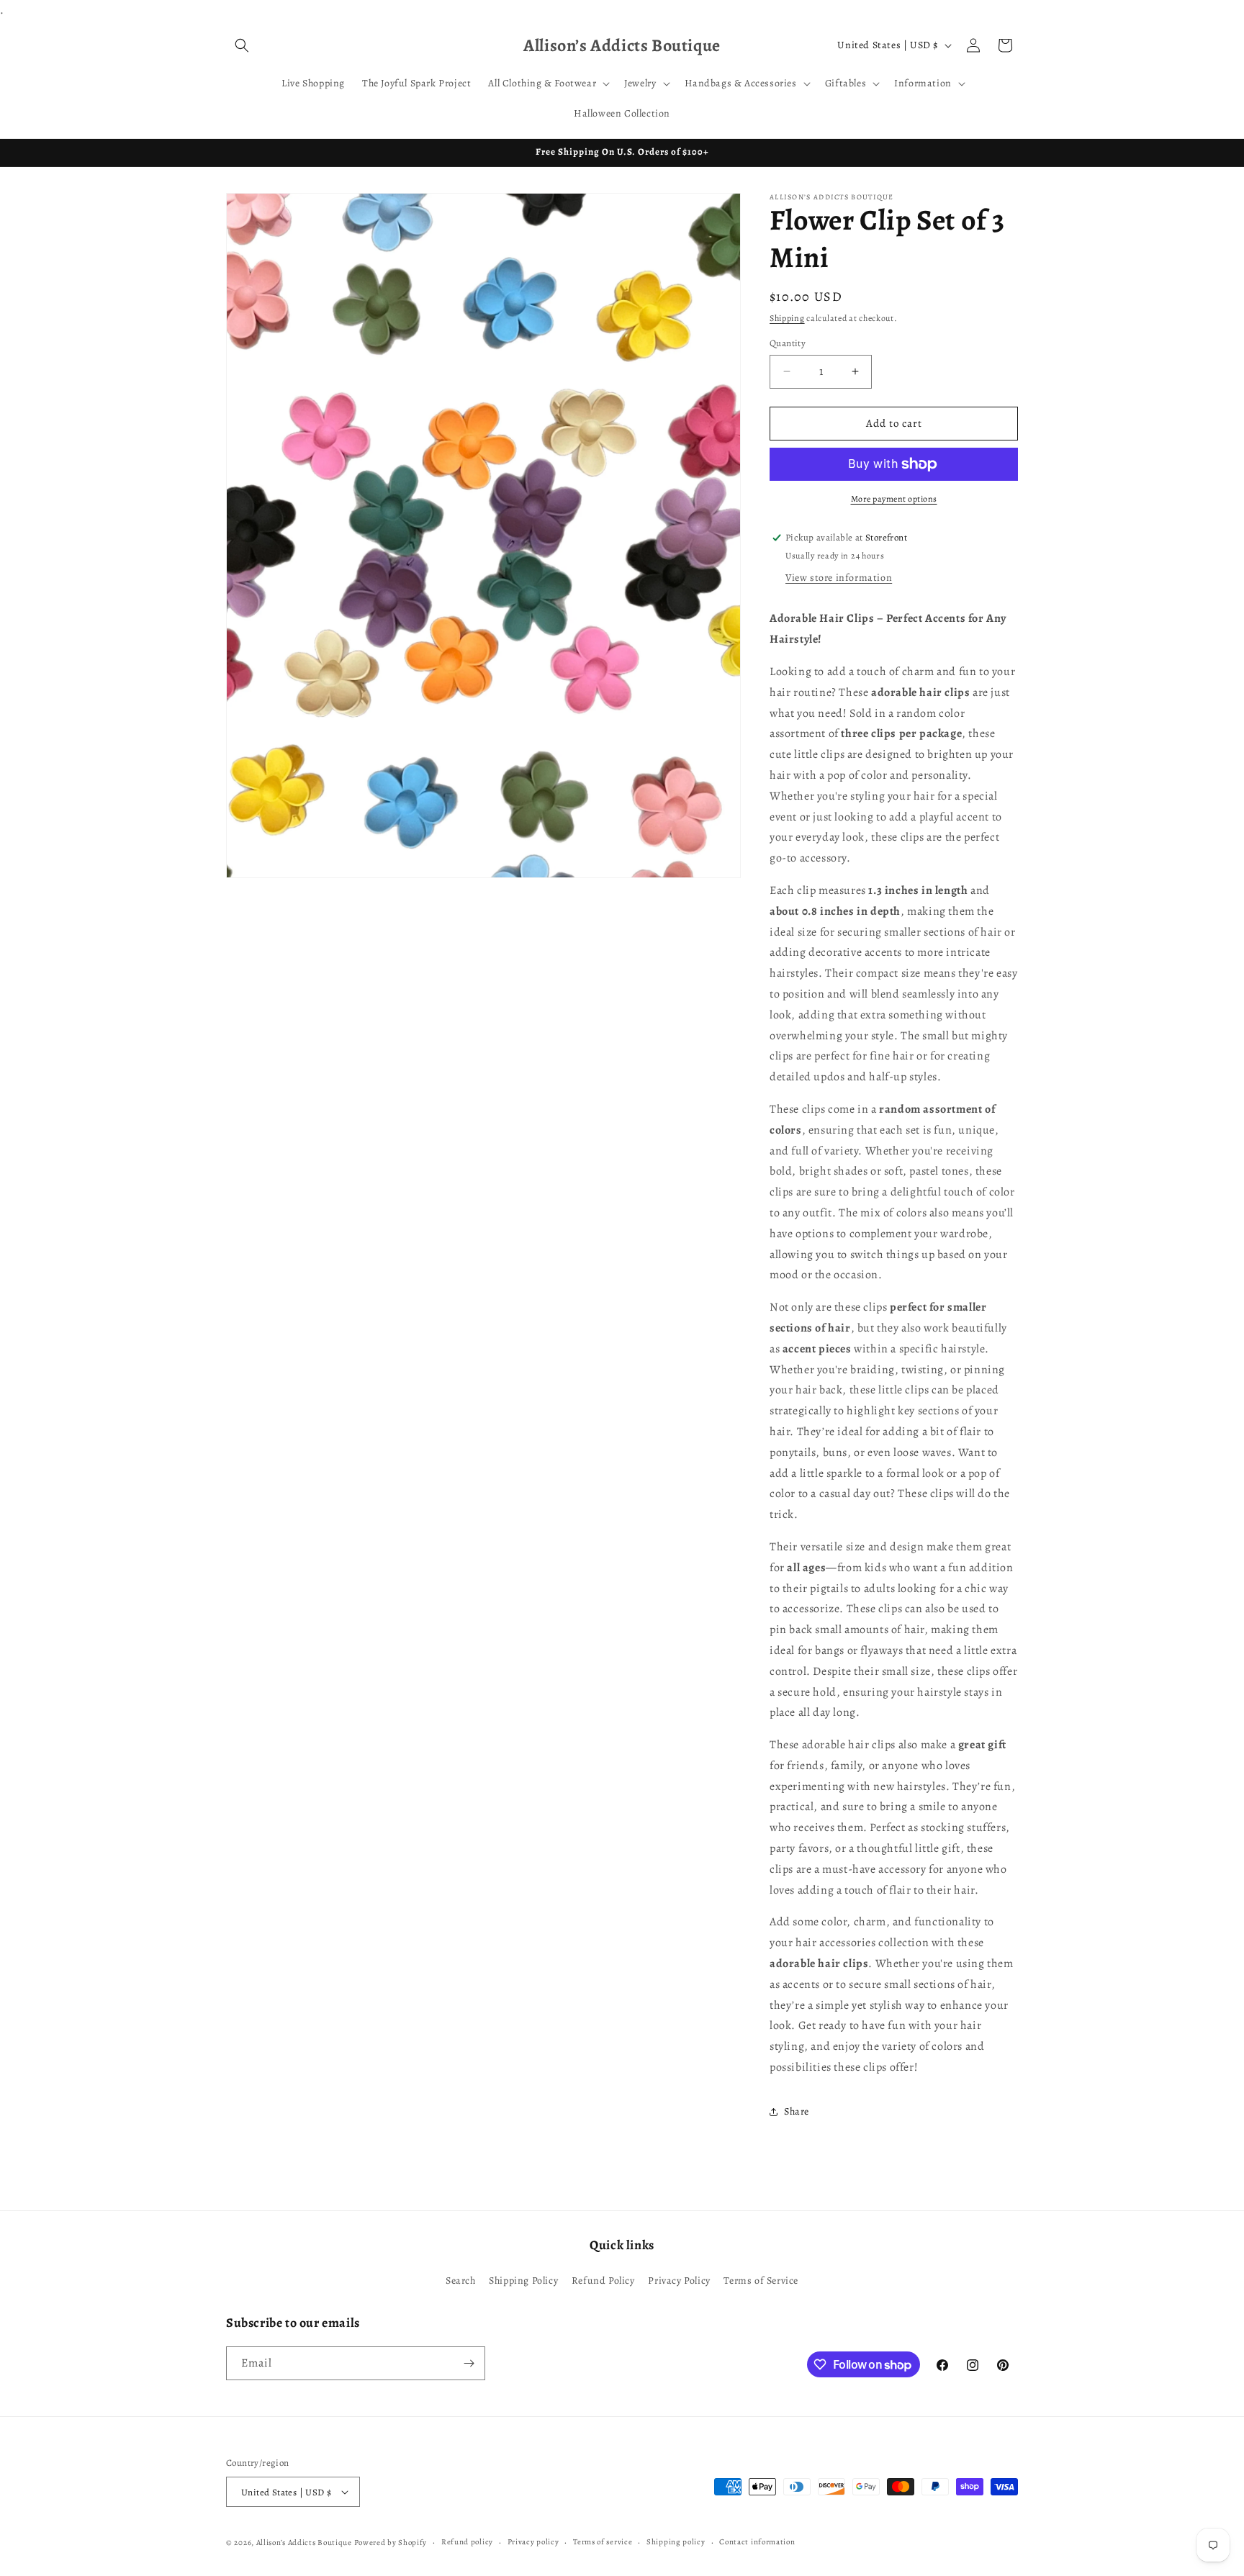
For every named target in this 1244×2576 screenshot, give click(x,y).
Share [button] (797, 2111)
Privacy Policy (679, 2281)
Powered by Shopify (391, 2543)
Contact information (757, 2542)
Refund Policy (603, 2281)
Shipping (787, 318)
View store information (839, 578)
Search (461, 2281)
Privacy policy (533, 2542)
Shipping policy (676, 2542)
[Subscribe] (469, 2363)
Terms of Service (761, 2281)
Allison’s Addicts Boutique (304, 2543)
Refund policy (467, 2542)
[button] (242, 45)
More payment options (894, 499)
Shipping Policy (523, 2281)
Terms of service (603, 2542)
